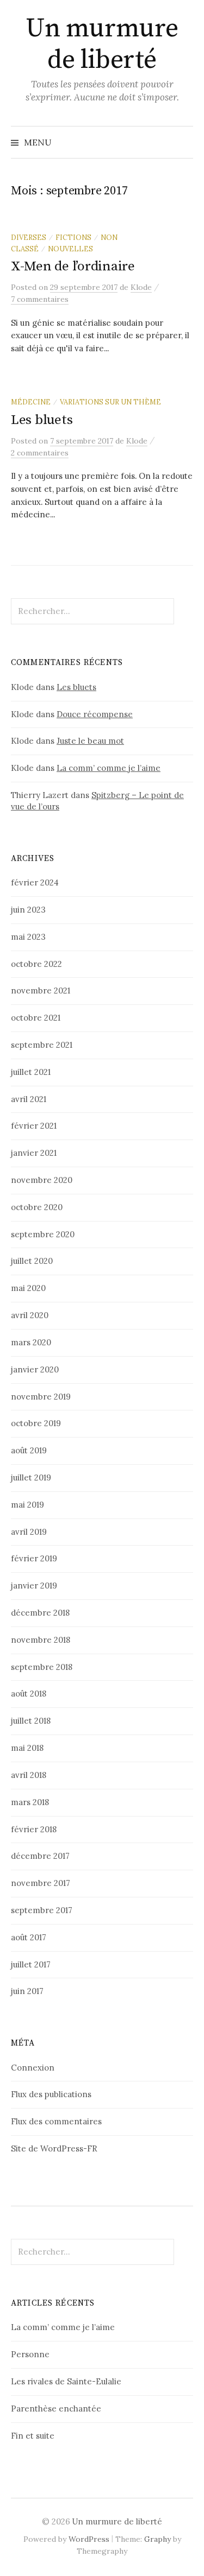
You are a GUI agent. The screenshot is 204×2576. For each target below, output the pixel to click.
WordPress (89, 2539)
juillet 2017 (31, 1964)
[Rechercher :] (184, 142)
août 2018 (29, 1694)
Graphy (157, 2539)
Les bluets (42, 420)
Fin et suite (33, 2436)
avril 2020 (30, 1315)
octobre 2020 (37, 1207)
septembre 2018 (42, 1667)
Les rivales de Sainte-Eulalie (66, 2381)
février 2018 (34, 1829)
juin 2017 (27, 1991)
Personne (30, 2354)
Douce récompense (95, 714)
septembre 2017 (42, 1910)
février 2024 (35, 882)
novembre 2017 (41, 1883)
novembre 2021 (41, 990)
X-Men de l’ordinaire (73, 266)
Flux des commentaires (56, 2121)
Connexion (33, 2068)
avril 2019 (29, 1532)
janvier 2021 (34, 1153)
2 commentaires (40, 453)
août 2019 (29, 1450)
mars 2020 (31, 1342)
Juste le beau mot (90, 741)
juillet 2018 (31, 1721)
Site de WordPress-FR (54, 2148)
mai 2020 (28, 1288)
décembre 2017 (40, 1856)
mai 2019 (27, 1505)
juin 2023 (28, 910)
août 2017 (29, 1937)
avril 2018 (29, 1775)
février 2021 (34, 1126)
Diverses (29, 237)
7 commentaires (40, 299)
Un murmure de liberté (102, 45)
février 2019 (34, 1558)
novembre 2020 (42, 1180)
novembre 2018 (41, 1640)
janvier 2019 (34, 1586)
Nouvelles (70, 249)
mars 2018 (30, 1802)
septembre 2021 (42, 1045)
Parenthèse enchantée (56, 2409)
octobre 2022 (36, 964)
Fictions (73, 237)
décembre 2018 (40, 1613)
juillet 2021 (31, 1072)
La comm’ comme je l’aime (109, 768)
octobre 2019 (36, 1423)
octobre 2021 (36, 1018)
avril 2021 (29, 1099)
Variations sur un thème (110, 402)
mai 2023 (28, 937)
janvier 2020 (35, 1369)
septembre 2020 (43, 1234)
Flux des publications (51, 2094)
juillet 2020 (32, 1261)
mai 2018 (27, 1748)
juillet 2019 (31, 1477)
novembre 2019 (41, 1397)
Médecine (31, 402)
